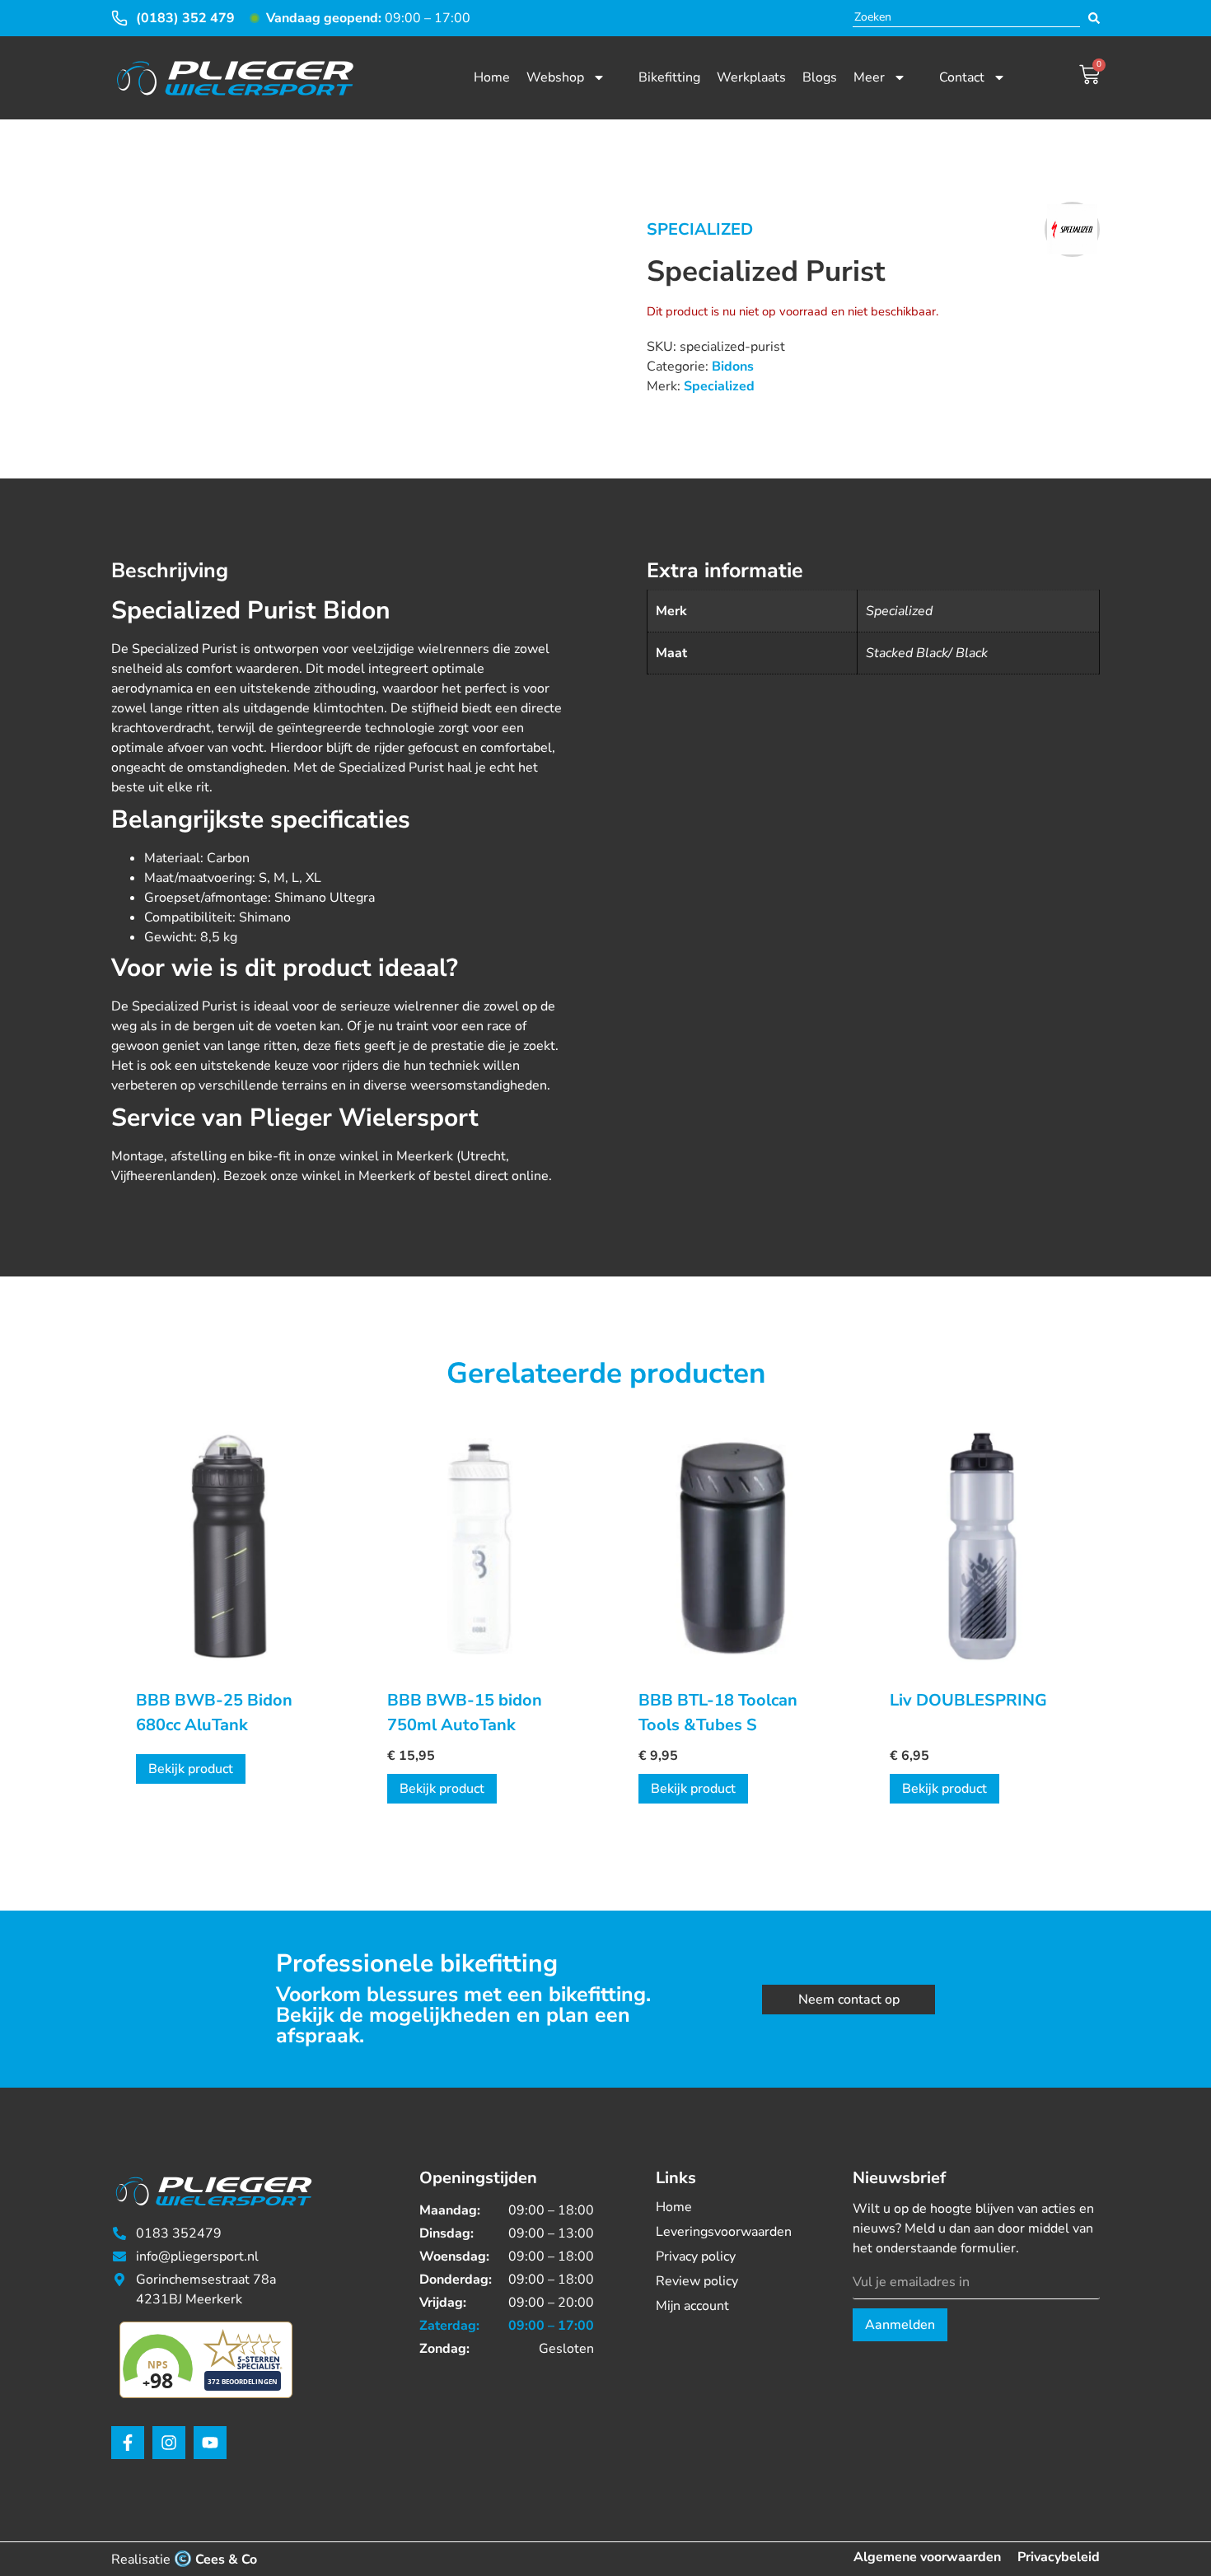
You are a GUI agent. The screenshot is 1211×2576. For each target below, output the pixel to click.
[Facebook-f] (128, 2443)
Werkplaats (751, 77)
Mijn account (692, 2306)
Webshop (555, 77)
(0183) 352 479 (185, 18)
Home (492, 77)
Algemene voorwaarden (927, 2557)
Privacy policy (696, 2256)
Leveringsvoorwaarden (724, 2232)
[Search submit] (1094, 18)
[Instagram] (169, 2443)
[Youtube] (210, 2443)
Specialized (700, 229)
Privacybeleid (1059, 2557)
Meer (869, 77)
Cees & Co (226, 2560)
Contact (962, 77)
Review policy (697, 2281)
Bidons (733, 366)
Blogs (820, 77)
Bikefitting (669, 77)
